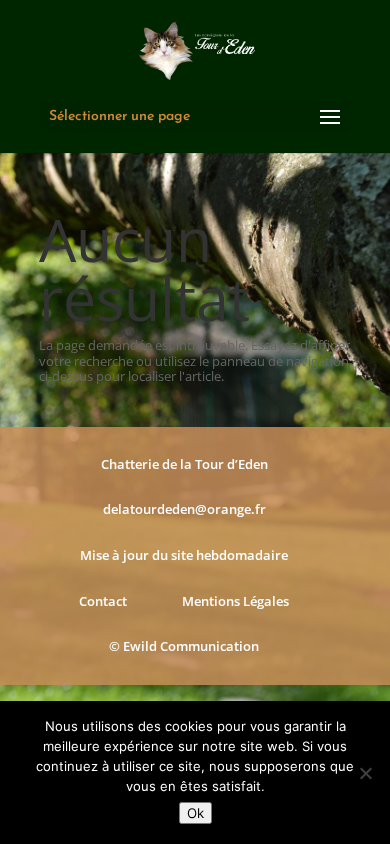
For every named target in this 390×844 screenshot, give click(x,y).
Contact (103, 601)
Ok (195, 813)
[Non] (365, 773)
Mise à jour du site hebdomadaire (184, 555)
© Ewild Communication (184, 646)
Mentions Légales (235, 601)
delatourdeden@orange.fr (184, 509)
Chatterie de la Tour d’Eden (184, 464)
